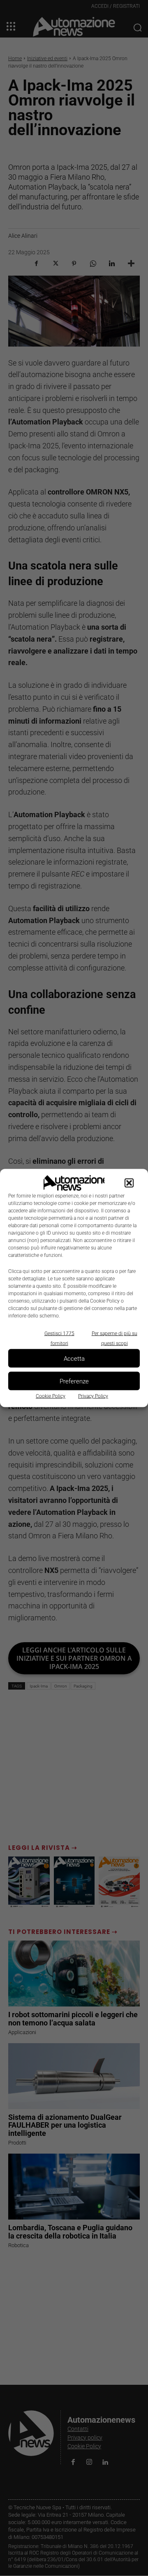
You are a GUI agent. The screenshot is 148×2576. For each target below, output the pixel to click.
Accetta (74, 1358)
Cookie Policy (51, 1396)
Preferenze (74, 1381)
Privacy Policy (93, 1396)
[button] (129, 1183)
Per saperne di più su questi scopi (114, 1338)
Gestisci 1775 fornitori (59, 1338)
